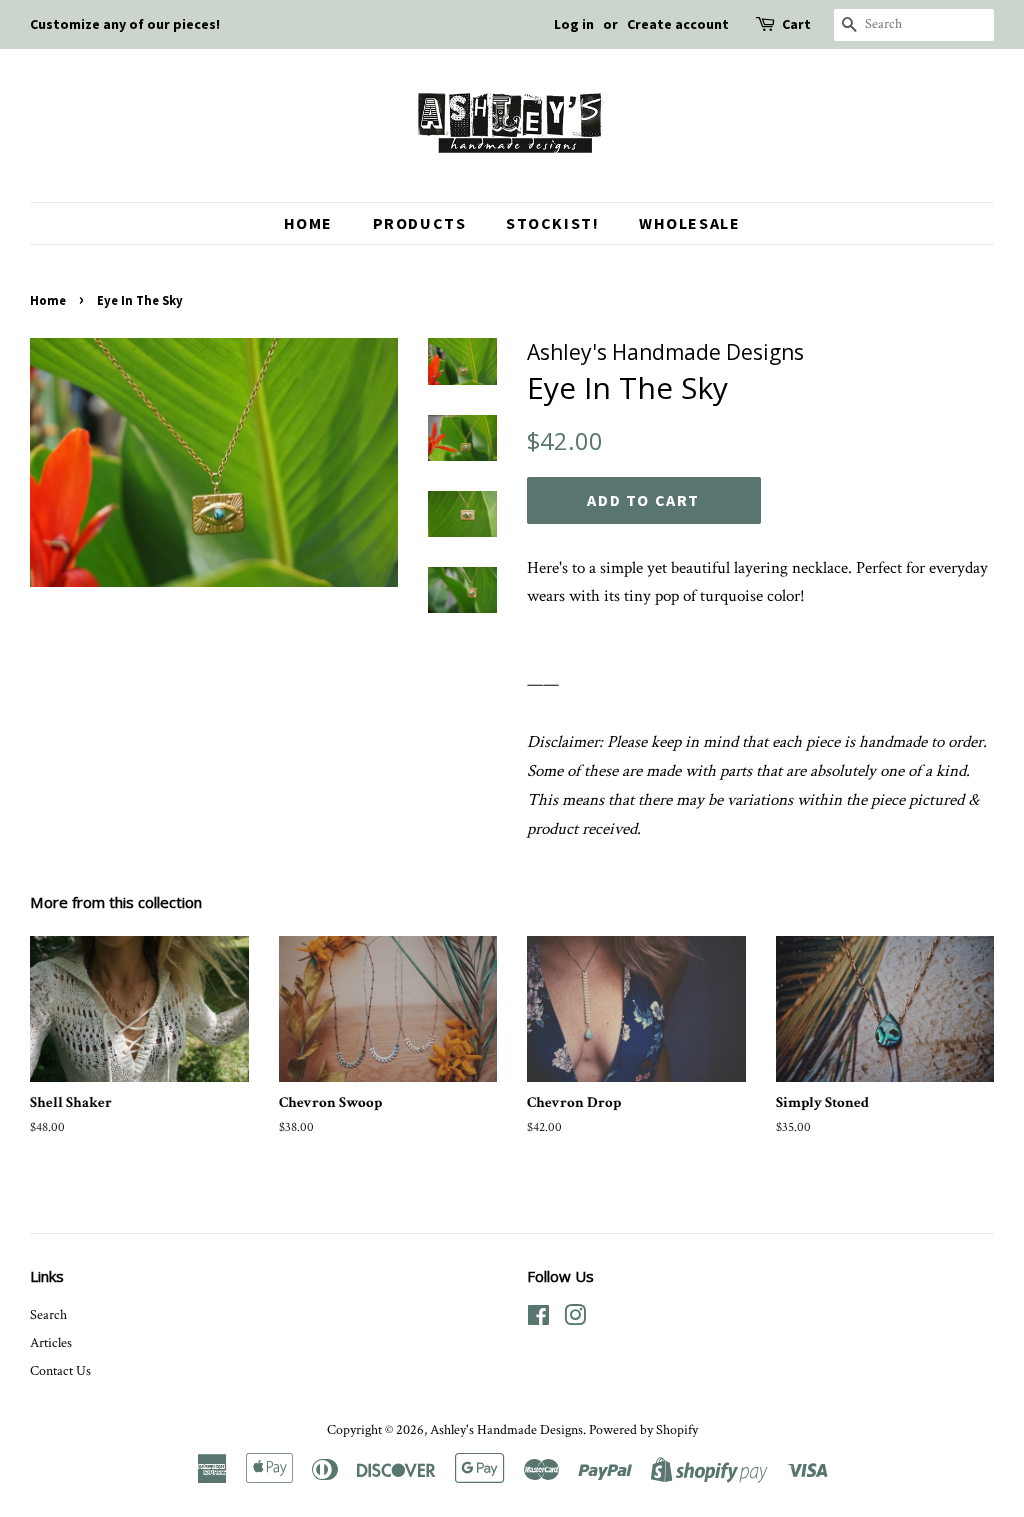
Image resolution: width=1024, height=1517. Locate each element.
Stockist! (552, 223)
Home (308, 223)
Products (420, 223)
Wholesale (689, 223)
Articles (51, 1342)
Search (48, 1314)
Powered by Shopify (643, 1429)
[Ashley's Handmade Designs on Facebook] (538, 1319)
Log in (574, 24)
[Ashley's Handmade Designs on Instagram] (575, 1319)
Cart (796, 24)
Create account (678, 24)
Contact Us (60, 1370)
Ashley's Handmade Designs (506, 1429)
